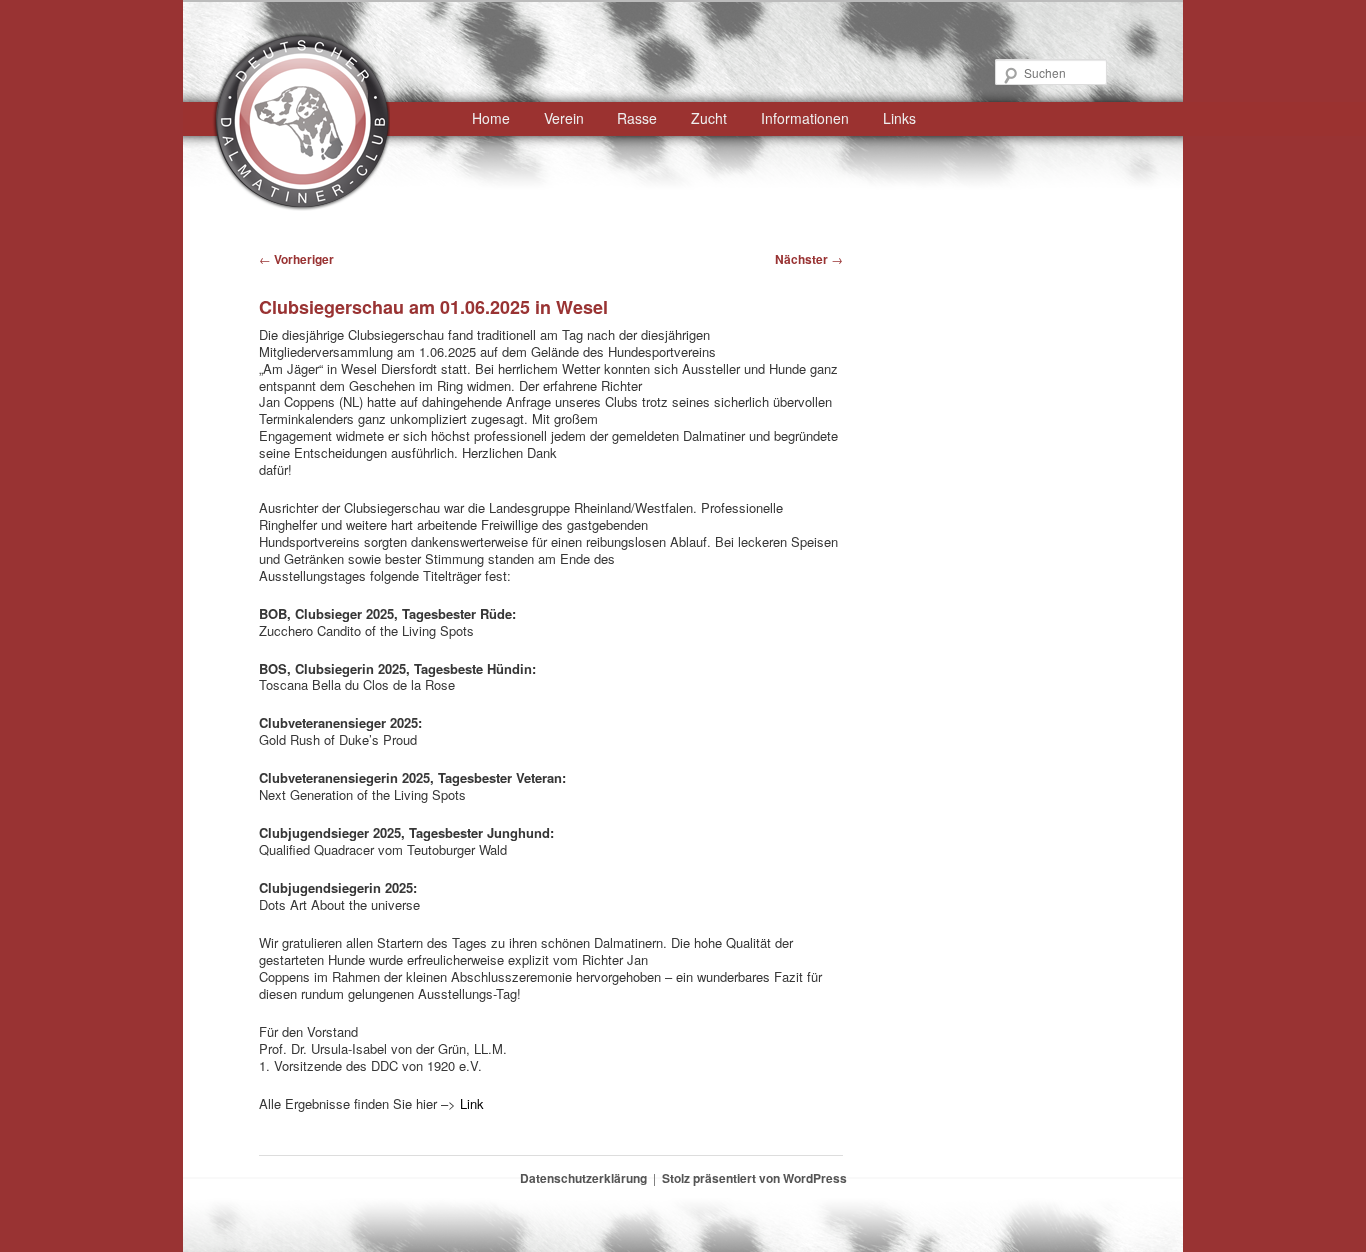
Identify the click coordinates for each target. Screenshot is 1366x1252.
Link (472, 1103)
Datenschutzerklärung (583, 1178)
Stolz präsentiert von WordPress (754, 1178)
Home (491, 118)
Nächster (809, 259)
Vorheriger (296, 259)
